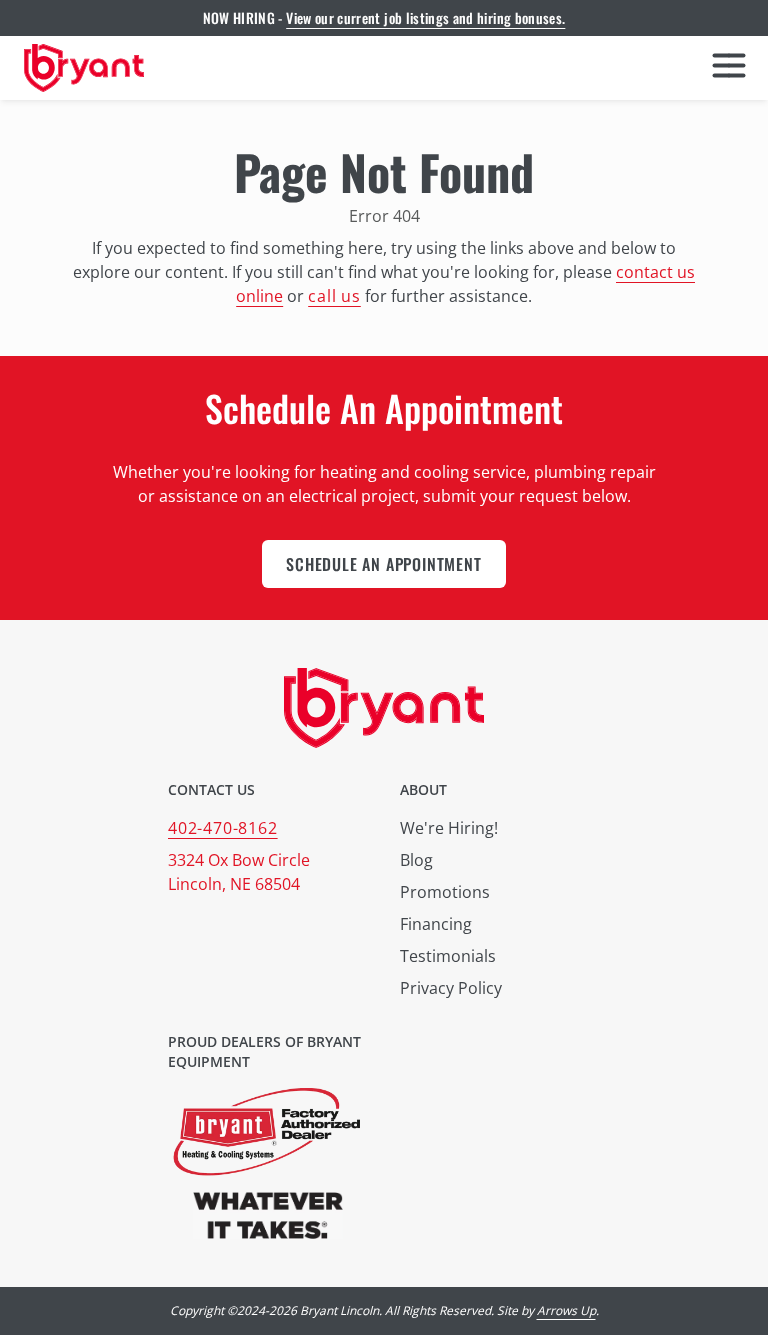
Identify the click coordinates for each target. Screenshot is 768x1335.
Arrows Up (566, 1310)
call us (334, 296)
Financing (436, 924)
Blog (416, 860)
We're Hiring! (449, 828)
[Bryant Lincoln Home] (84, 68)
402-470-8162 (223, 828)
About (423, 789)
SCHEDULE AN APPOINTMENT (383, 564)
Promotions (445, 892)
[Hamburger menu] (729, 68)
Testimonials (448, 956)
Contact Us (211, 789)
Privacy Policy (451, 988)
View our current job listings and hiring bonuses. (425, 17)
